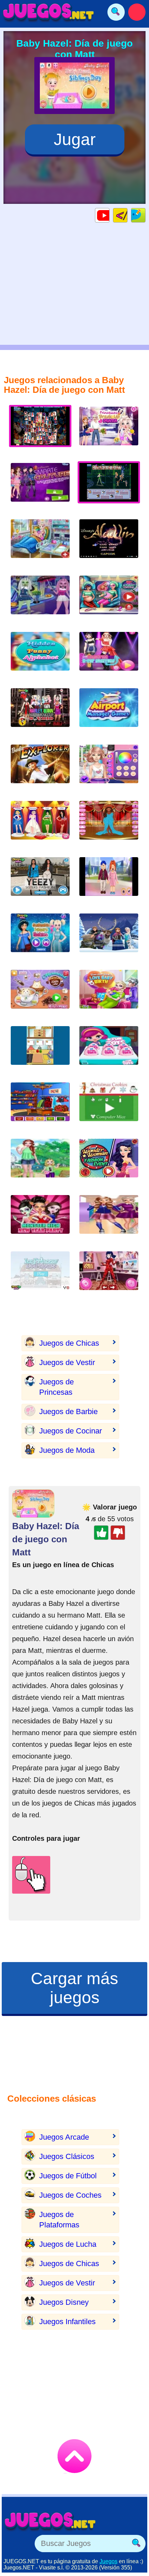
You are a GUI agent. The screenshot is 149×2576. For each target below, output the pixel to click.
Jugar (75, 139)
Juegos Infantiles (67, 2322)
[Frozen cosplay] (40, 1107)
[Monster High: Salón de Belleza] (40, 600)
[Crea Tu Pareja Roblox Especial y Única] (109, 882)
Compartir (145, 215)
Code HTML (127, 215)
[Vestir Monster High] (40, 1220)
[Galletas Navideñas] (109, 1107)
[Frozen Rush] (109, 938)
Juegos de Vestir (67, 1362)
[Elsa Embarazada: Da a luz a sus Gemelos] (40, 544)
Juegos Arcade (64, 2137)
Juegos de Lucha (68, 2244)
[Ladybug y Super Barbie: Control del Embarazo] (109, 600)
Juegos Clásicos (67, 2156)
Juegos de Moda (67, 1450)
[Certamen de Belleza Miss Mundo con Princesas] (40, 826)
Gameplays (109, 215)
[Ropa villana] (40, 488)
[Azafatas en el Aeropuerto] (109, 713)
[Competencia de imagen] (109, 769)
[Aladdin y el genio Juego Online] (109, 544)
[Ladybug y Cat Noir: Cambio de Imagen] (109, 1276)
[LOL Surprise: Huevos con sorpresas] (109, 1051)
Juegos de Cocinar (71, 1431)
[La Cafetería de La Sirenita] (40, 995)
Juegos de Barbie (68, 1412)
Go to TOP (74, 2456)
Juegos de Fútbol (68, 2176)
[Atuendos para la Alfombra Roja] (109, 826)
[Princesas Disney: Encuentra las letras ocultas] (40, 657)
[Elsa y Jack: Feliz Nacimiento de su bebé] (109, 995)
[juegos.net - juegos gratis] (50, 2521)
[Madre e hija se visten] (40, 1163)
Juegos (108, 2561)
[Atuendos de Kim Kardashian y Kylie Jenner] (40, 882)
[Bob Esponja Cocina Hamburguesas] (40, 1051)
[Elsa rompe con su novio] (109, 431)
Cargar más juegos (74, 1988)
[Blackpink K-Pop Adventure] (109, 657)
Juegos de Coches (70, 2195)
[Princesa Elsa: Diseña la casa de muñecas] (40, 1276)
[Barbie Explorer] (40, 769)
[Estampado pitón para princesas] (40, 938)
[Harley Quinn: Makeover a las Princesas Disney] (40, 713)
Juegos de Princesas (56, 1387)
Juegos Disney (64, 2302)
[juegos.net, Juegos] (49, 12)
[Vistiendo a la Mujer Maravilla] (109, 1163)
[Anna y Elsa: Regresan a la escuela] (109, 1220)
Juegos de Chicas (69, 1343)
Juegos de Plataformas (59, 2220)
